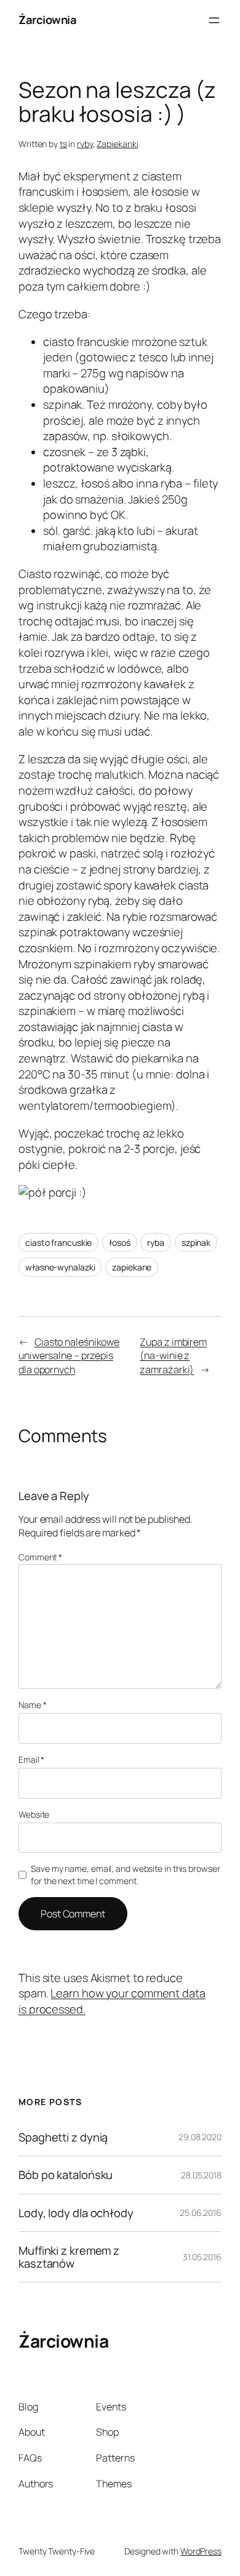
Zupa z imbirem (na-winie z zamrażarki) (173, 1356)
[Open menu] (214, 20)
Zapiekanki (117, 144)
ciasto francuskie (58, 1242)
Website (34, 1814)
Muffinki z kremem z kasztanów (69, 2257)
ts (63, 144)
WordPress (201, 2551)
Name (32, 1705)
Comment (40, 1557)
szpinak (196, 1242)
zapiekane (132, 1267)
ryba (156, 1242)
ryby (85, 144)
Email (31, 1759)
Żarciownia (47, 20)
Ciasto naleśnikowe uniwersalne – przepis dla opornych (69, 1356)
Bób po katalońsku (66, 2175)
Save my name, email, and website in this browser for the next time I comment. (125, 1875)
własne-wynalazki (60, 1267)
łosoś (120, 1242)
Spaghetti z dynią (63, 2137)
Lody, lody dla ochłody (76, 2213)
